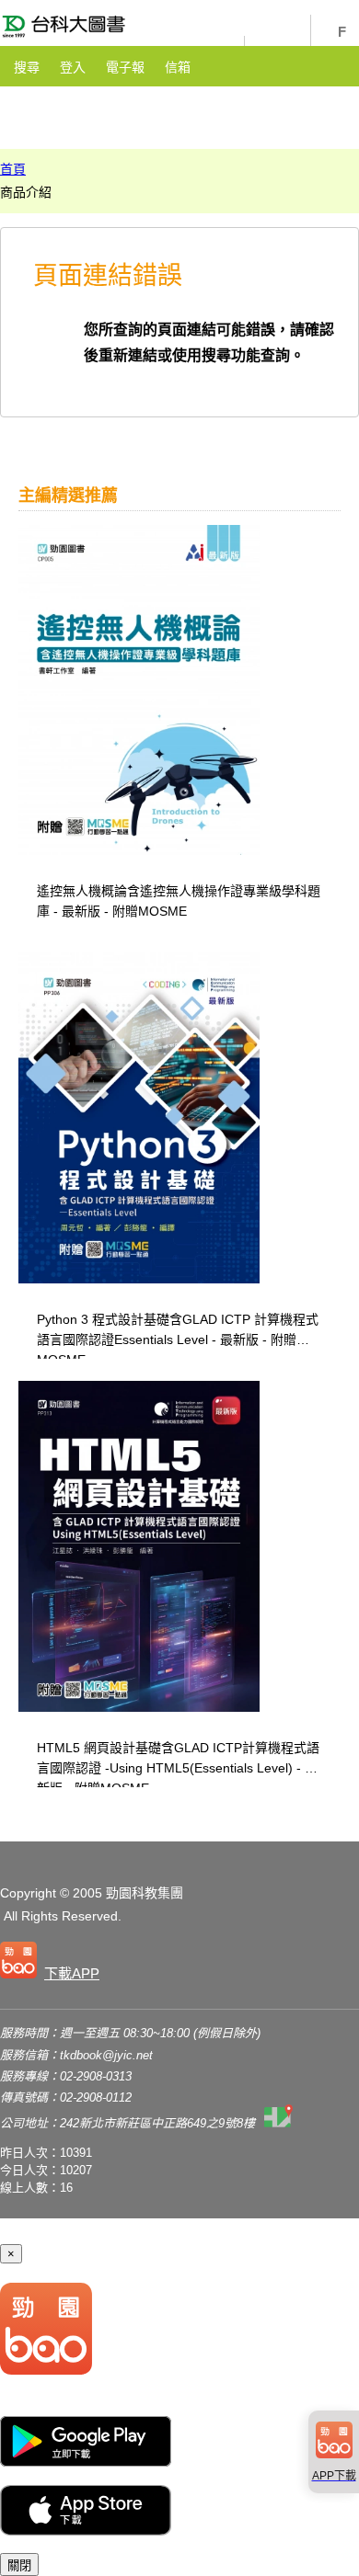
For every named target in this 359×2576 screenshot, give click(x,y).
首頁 (13, 169)
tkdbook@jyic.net (106, 2055)
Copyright (28, 1893)
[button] (53, 1964)
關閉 (19, 2565)
